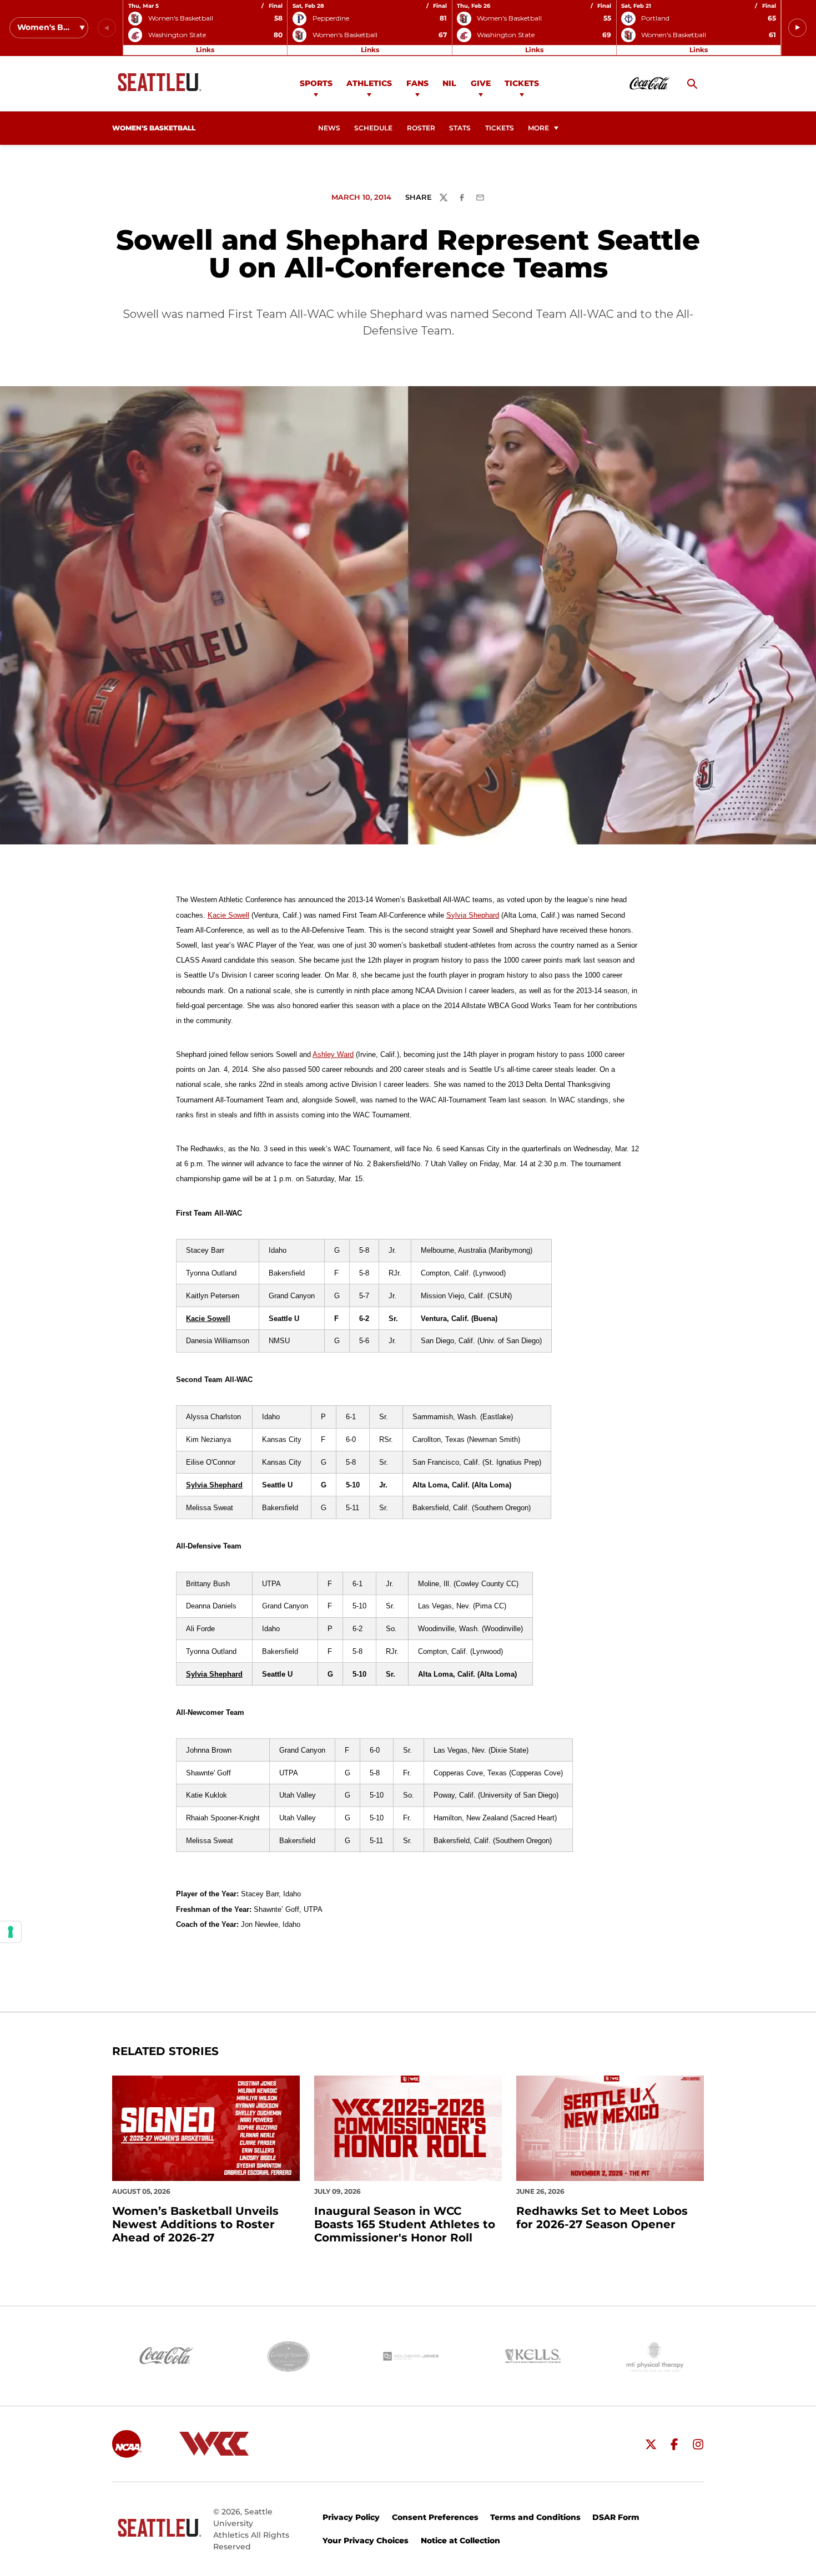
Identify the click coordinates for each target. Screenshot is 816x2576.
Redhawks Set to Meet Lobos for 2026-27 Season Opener (602, 2218)
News (329, 128)
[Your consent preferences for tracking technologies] (11, 1932)
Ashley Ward (333, 1054)
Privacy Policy (351, 2517)
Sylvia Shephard (473, 915)
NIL (449, 83)
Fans (417, 83)
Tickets (522, 83)
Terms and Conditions (535, 2517)
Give (481, 83)
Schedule (373, 128)
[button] (797, 28)
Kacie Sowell (228, 915)
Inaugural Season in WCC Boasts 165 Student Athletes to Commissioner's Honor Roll (405, 2224)
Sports (316, 83)
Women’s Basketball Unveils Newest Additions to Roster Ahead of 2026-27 (195, 2224)
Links (205, 50)
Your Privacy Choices (366, 2540)
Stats (460, 128)
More (538, 128)
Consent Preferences (435, 2517)
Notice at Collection (460, 2540)
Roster (421, 128)
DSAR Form (616, 2517)
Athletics (369, 83)
